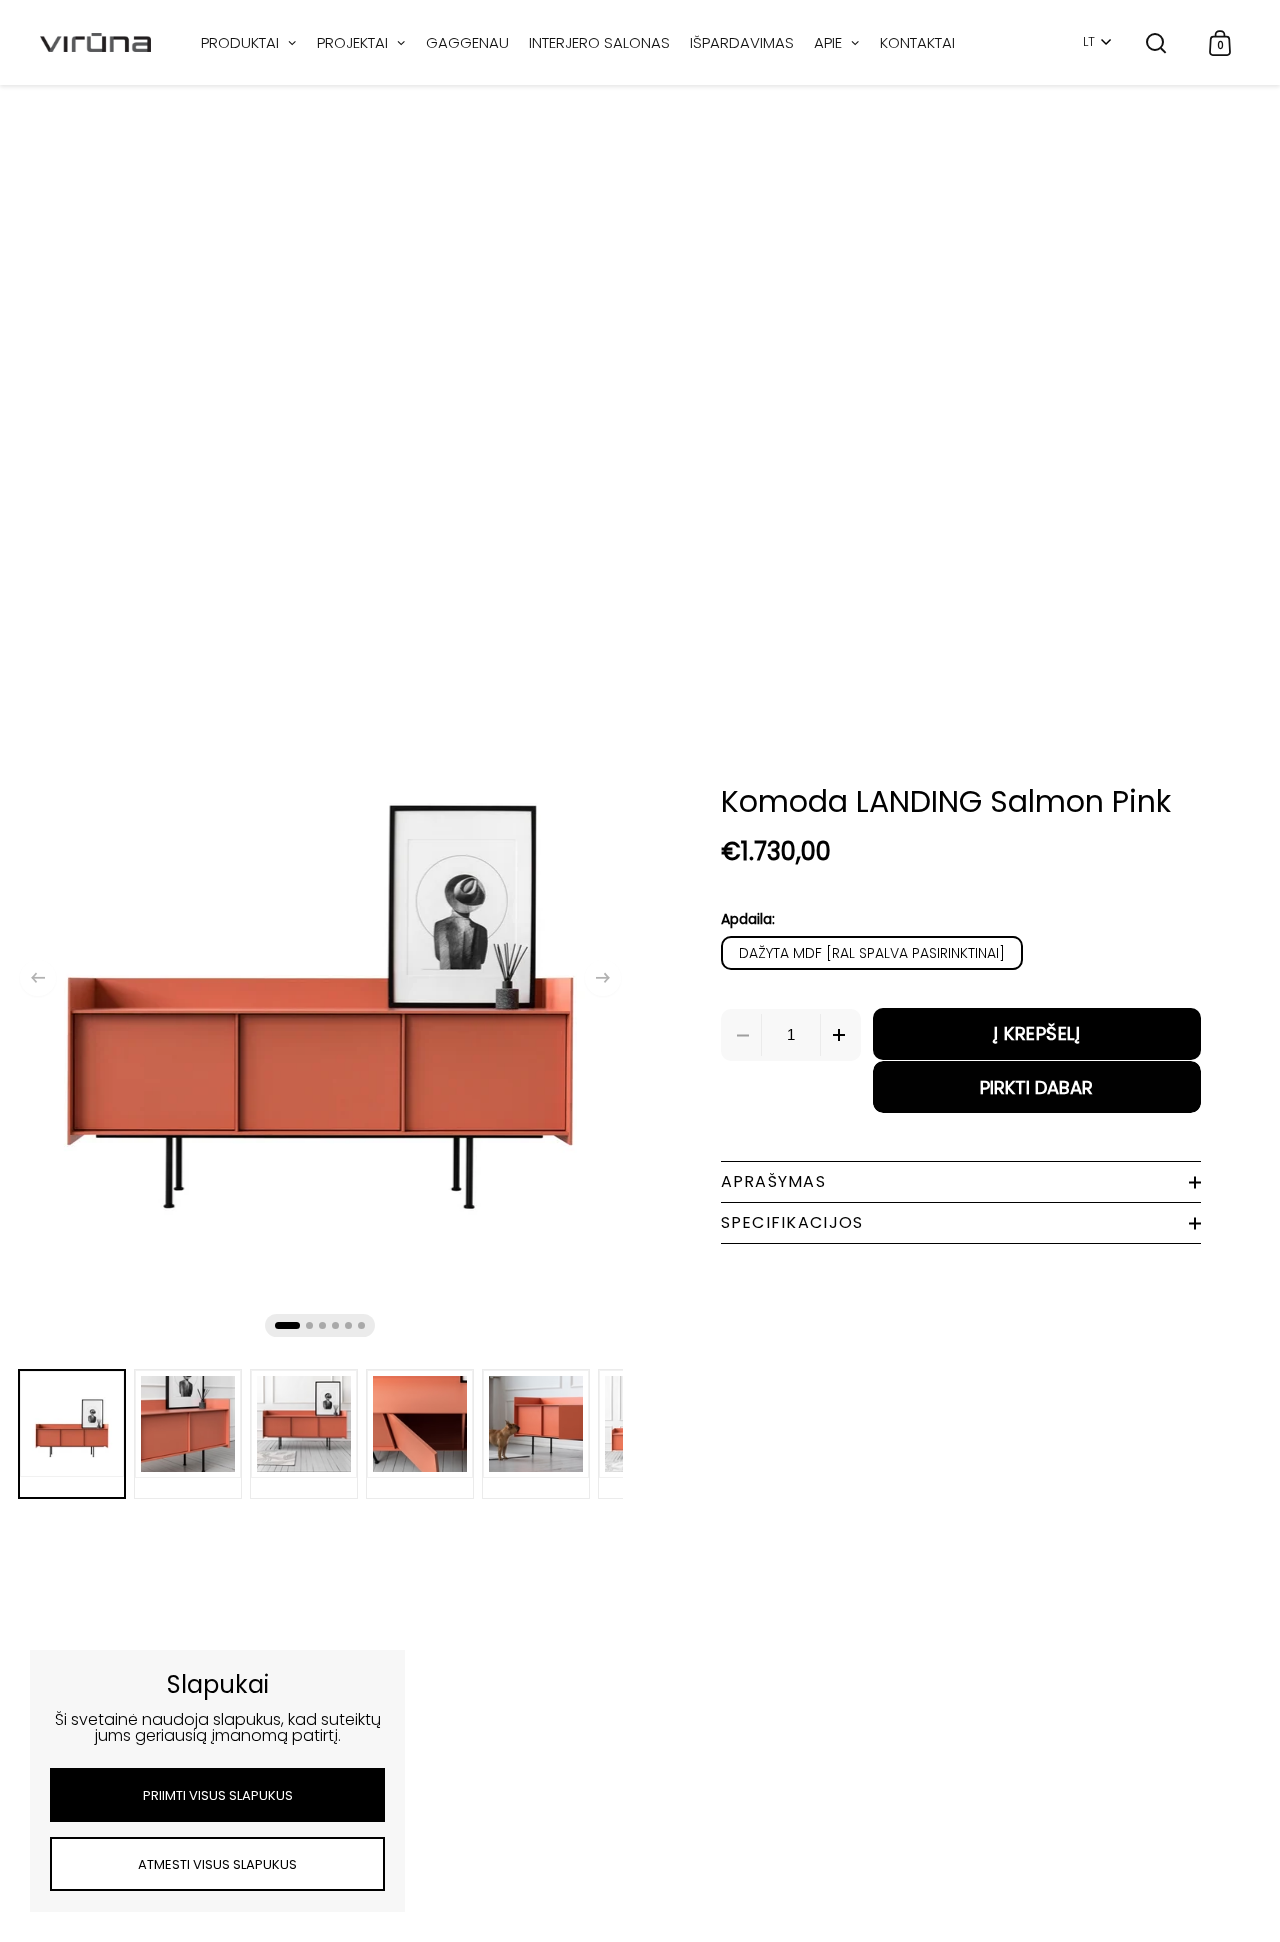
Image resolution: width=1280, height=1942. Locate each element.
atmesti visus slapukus (217, 1864)
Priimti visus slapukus (218, 1795)
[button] (38, 978)
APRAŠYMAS (774, 1181)
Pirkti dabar (1036, 1087)
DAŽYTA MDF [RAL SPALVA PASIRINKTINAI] (872, 953)
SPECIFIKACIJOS (792, 1222)
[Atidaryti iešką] (1156, 42)
